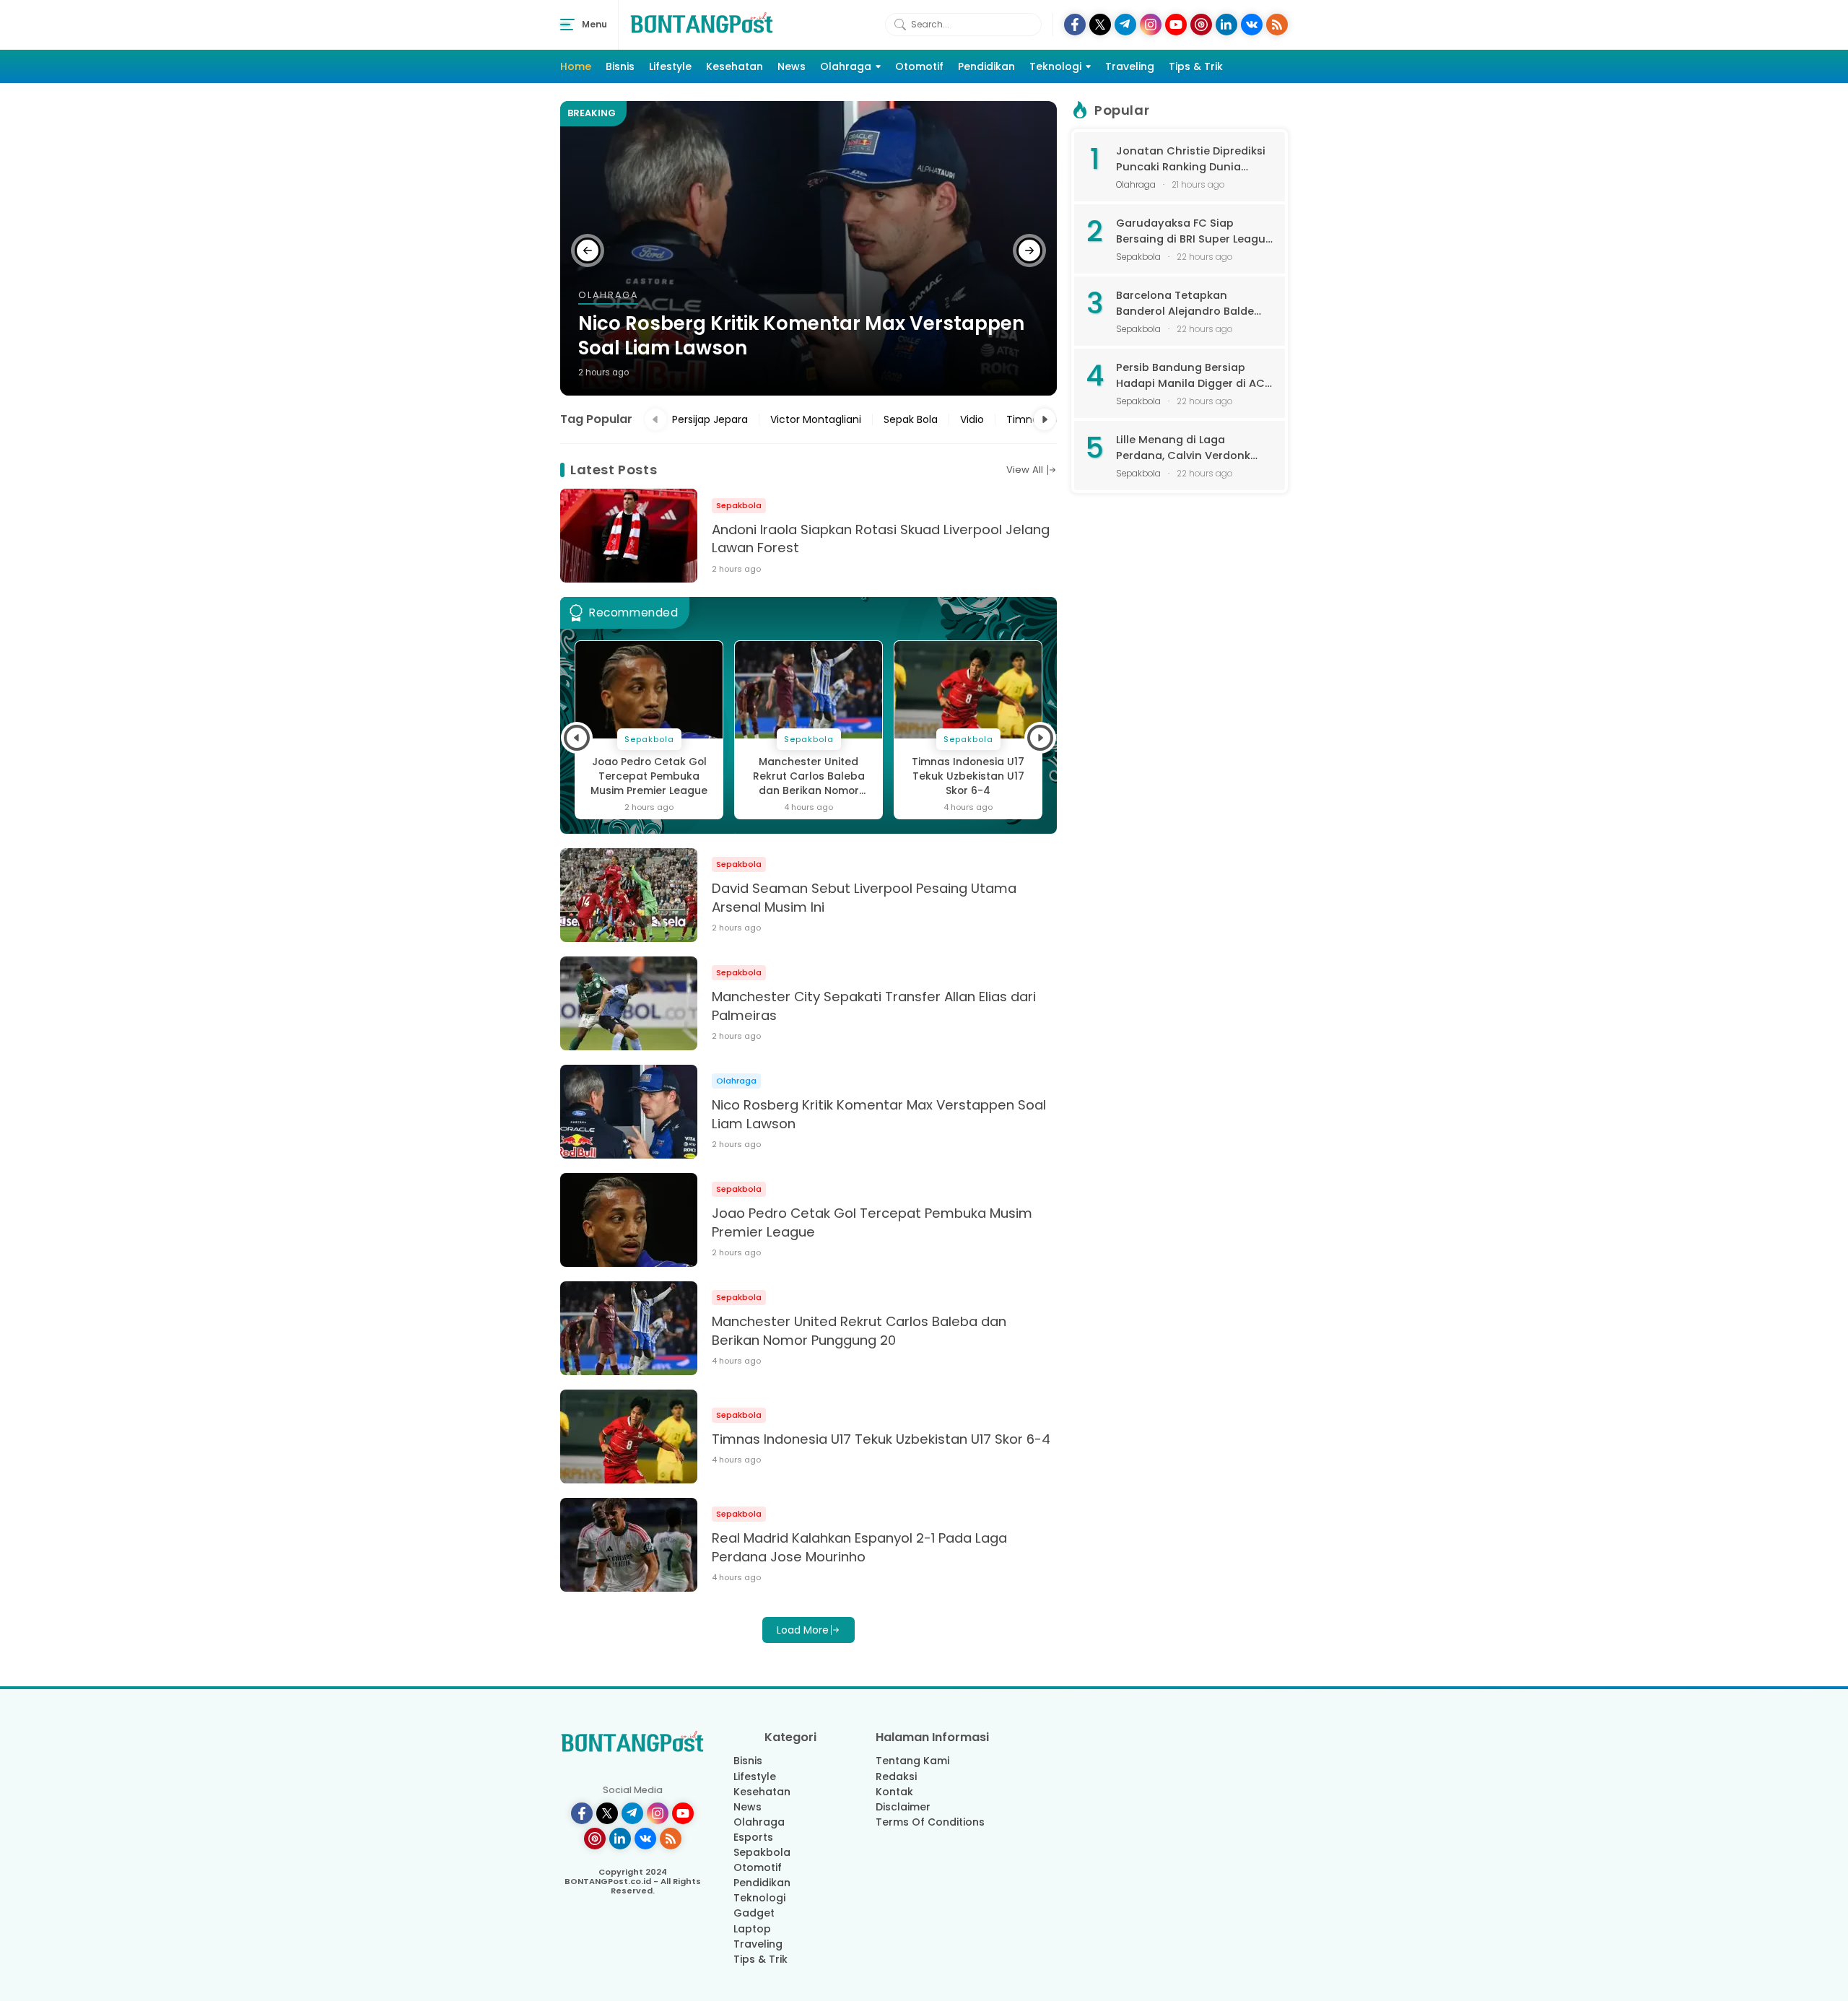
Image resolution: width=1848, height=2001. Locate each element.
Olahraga (846, 66)
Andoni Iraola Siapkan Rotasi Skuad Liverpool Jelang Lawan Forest (881, 539)
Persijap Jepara (710, 419)
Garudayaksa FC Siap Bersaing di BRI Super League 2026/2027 (1194, 231)
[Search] (900, 25)
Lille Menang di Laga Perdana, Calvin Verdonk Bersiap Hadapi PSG (1183, 448)
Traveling (1130, 66)
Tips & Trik (1196, 66)
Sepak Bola (911, 419)
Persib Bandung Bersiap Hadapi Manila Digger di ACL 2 (1193, 376)
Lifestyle (670, 66)
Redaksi (896, 1777)
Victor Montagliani (816, 419)
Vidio (972, 419)
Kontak (894, 1792)
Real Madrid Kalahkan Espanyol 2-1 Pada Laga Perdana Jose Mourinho (859, 1547)
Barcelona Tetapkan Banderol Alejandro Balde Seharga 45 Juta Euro (1185, 304)
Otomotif (919, 66)
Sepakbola (762, 1852)
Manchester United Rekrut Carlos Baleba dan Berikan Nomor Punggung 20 (809, 777)
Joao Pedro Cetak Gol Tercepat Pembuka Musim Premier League (649, 776)
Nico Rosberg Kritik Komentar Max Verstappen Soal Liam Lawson (801, 336)
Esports (753, 1837)
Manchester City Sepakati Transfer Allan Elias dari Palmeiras (874, 1006)
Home (576, 66)
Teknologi (1055, 66)
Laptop (752, 1929)
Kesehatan (735, 66)
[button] (588, 250)
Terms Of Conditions (930, 1822)
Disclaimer (903, 1807)
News (792, 66)
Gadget (754, 1913)
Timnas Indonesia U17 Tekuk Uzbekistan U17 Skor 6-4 (968, 776)
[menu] (567, 25)
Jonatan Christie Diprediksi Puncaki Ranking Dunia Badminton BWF (1191, 159)
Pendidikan (986, 66)
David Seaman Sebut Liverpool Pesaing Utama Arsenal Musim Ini (864, 898)
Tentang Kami (912, 1761)
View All (1025, 470)
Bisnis (620, 66)
